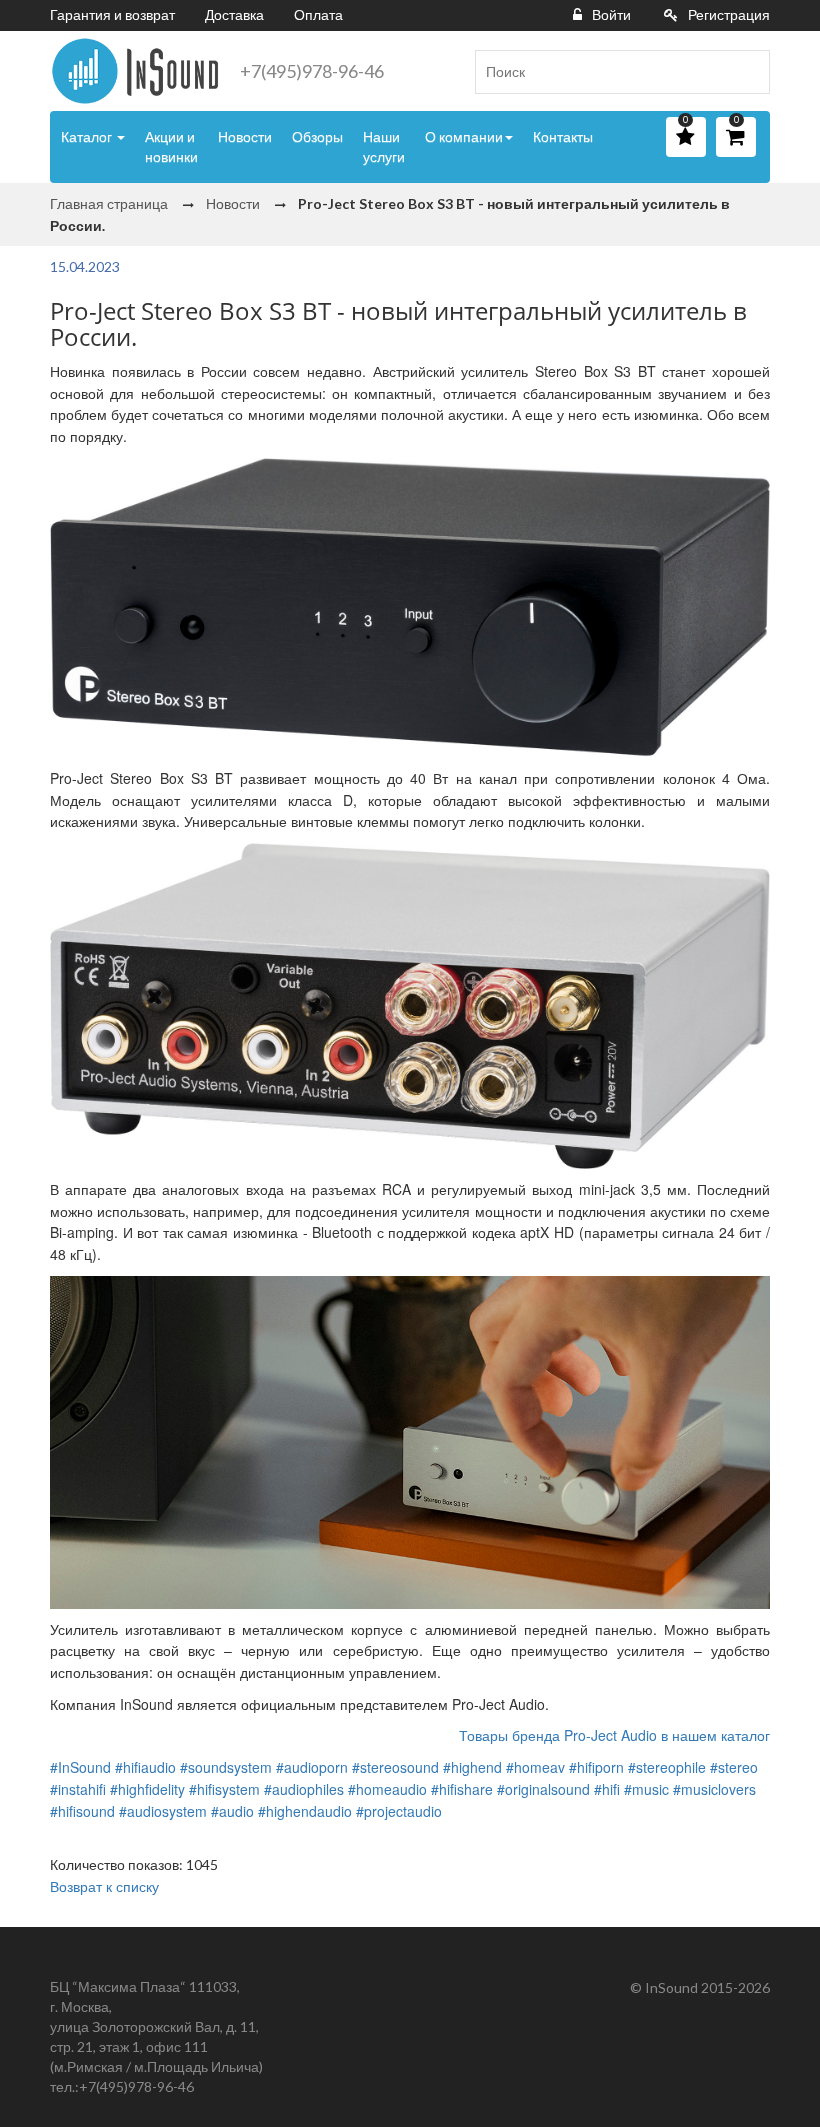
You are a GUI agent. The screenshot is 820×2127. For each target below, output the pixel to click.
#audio (232, 1811)
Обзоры (317, 136)
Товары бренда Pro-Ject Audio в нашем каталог (614, 1735)
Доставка (234, 14)
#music (646, 1789)
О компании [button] (464, 136)
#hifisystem (224, 1789)
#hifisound (82, 1811)
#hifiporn (596, 1767)
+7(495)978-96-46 (312, 71)
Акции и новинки (171, 146)
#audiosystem (163, 1811)
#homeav (535, 1767)
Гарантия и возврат (112, 14)
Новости (245, 136)
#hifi (607, 1789)
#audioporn (312, 1767)
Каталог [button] (88, 136)
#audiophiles (304, 1789)
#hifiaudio (145, 1767)
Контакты (563, 136)
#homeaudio (387, 1789)
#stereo (734, 1767)
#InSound (80, 1767)
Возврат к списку (104, 1886)
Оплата (318, 14)
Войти (611, 14)
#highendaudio (305, 1811)
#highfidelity (147, 1789)
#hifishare (462, 1789)
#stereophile (667, 1767)
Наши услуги (384, 146)
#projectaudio (399, 1811)
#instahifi (78, 1789)
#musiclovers (714, 1789)
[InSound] (135, 71)
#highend (472, 1767)
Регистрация (729, 14)
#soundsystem (226, 1767)
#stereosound (395, 1767)
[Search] (747, 72)
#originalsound (543, 1789)
